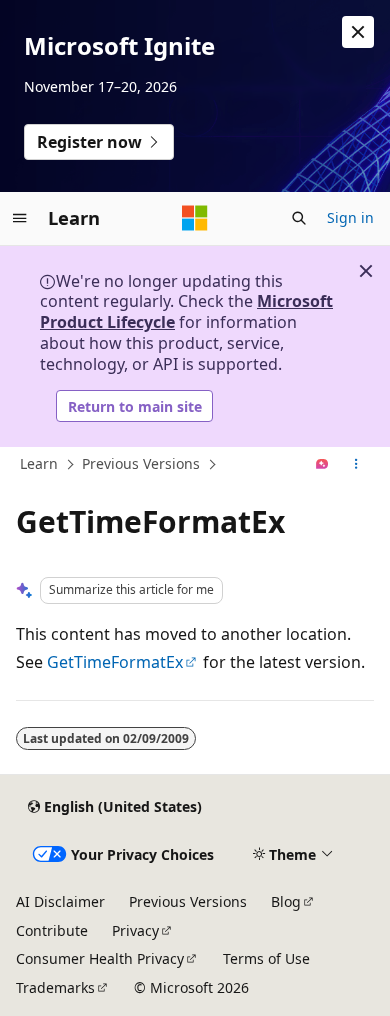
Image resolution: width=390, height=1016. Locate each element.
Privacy (135, 930)
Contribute (52, 930)
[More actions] (356, 465)
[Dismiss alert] (358, 32)
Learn (39, 463)
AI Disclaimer (60, 901)
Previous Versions (141, 463)
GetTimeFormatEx (115, 662)
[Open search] (299, 218)
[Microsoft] (195, 218)
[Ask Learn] (322, 465)
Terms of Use (266, 958)
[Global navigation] (20, 218)
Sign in (350, 217)
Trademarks (55, 987)
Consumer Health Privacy (100, 958)
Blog (286, 901)
